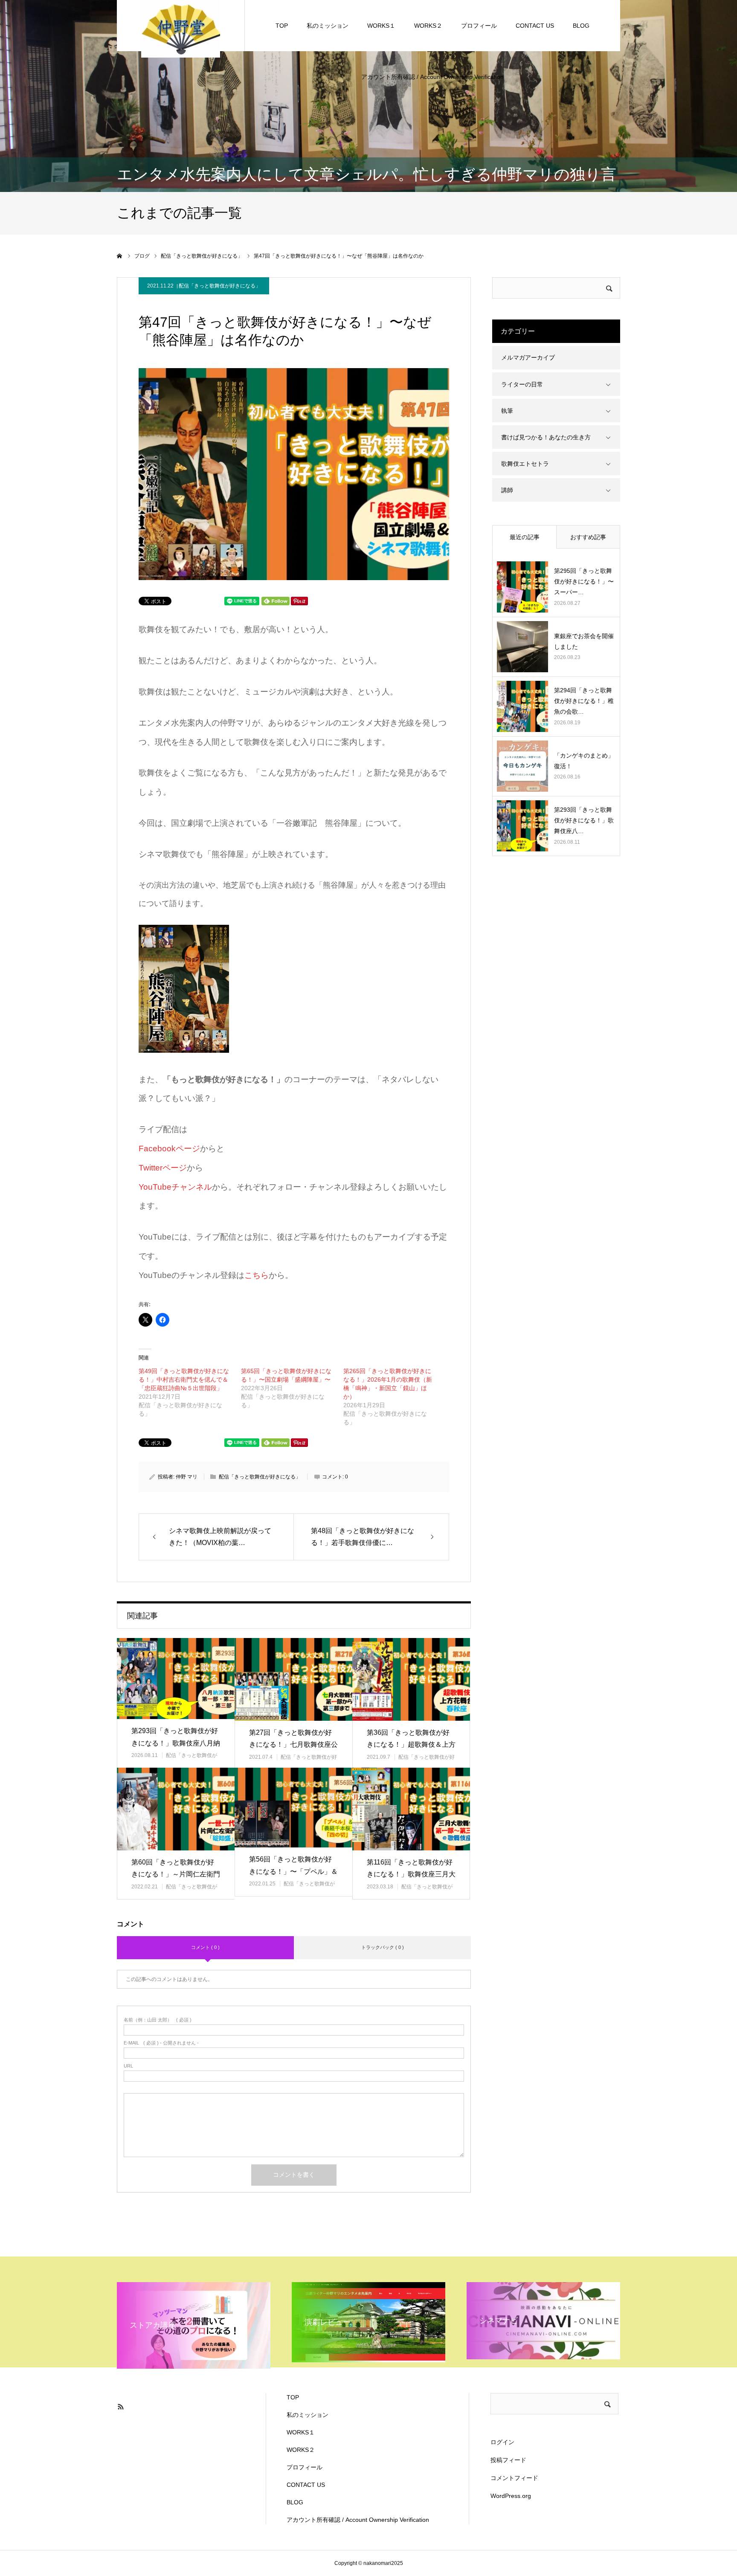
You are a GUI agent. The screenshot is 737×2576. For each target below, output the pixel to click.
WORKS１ (381, 26)
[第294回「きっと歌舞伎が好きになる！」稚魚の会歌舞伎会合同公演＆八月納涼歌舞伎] (522, 706)
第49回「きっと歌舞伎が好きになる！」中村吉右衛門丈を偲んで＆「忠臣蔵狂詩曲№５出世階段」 (184, 1379)
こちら (257, 1275)
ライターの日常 (522, 384)
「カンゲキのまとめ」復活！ (584, 761)
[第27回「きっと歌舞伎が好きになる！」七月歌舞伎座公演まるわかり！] (293, 1679)
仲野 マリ (187, 1477)
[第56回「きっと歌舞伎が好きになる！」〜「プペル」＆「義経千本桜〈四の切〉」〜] (293, 1807)
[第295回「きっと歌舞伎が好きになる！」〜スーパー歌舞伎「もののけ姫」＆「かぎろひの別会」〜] (522, 587)
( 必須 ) (158, 2020)
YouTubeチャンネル (175, 1187)
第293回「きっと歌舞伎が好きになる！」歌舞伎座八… (584, 820)
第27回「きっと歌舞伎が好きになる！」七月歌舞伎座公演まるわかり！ (293, 1745)
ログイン (502, 2442)
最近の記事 (525, 537)
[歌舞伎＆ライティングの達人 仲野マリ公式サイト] (181, 28)
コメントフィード (514, 2478)
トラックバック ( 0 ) (383, 1947)
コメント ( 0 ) (205, 1947)
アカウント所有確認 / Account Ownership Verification (432, 77)
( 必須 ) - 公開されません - (161, 2043)
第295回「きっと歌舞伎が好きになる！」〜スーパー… (584, 581)
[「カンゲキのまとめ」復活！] (522, 766)
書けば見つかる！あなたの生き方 (546, 437)
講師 (507, 490)
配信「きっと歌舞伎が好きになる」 (220, 286)
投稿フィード (508, 2460)
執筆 (507, 411)
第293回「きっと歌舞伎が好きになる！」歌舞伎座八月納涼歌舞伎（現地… (176, 1743)
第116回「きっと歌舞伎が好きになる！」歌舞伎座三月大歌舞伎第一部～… (411, 1875)
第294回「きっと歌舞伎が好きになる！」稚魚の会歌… (584, 701)
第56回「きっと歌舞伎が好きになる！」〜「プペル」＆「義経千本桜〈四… (293, 1872)
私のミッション (328, 26)
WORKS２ (428, 26)
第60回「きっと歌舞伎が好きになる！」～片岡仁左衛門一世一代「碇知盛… (176, 1875)
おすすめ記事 (588, 537)
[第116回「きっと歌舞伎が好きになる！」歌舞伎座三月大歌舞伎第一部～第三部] (411, 1809)
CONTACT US (535, 26)
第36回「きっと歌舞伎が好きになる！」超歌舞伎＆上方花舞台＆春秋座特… (411, 1745)
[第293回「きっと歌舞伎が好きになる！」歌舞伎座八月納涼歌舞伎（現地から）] (176, 1678)
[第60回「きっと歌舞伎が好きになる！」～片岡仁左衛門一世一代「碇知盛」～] (176, 1809)
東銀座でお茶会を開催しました (584, 641)
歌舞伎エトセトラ (525, 464)
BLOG (581, 26)
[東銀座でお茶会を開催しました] (522, 647)
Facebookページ (169, 1149)
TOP (282, 26)
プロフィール (479, 26)
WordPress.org (511, 2496)
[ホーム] (120, 256)
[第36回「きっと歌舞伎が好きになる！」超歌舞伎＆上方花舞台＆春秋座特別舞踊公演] (411, 1679)
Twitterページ (163, 1168)
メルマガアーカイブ (528, 357)
